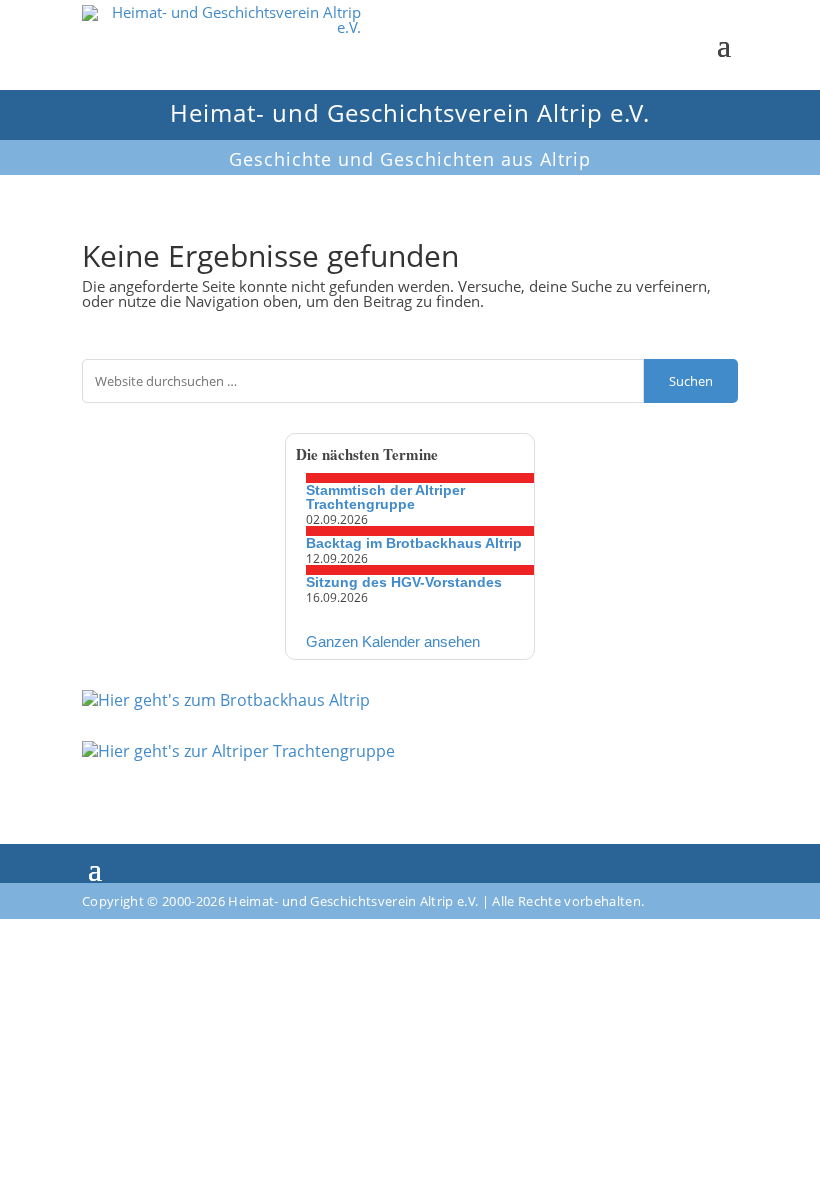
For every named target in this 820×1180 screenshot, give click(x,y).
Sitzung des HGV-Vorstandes (404, 582)
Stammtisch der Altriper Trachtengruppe (385, 497)
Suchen (691, 381)
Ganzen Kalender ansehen (393, 641)
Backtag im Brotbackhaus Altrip (414, 543)
